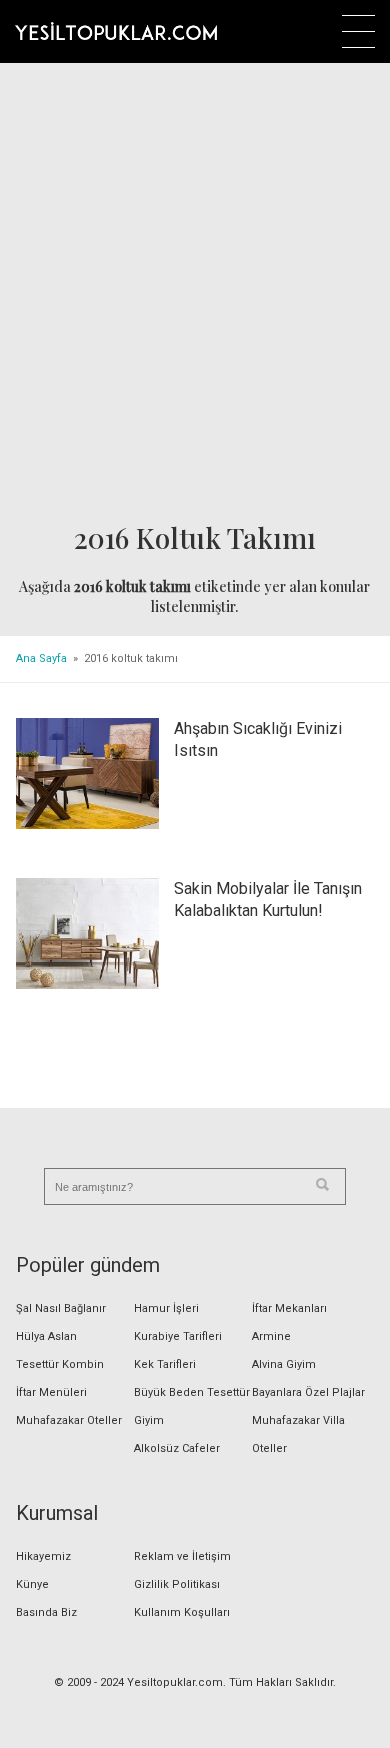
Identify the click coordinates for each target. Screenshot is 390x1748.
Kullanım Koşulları (182, 1612)
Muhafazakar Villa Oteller (298, 1434)
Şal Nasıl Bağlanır (61, 1308)
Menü (358, 31)
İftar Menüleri (51, 1392)
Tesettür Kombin (60, 1364)
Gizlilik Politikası (177, 1584)
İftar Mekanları (289, 1308)
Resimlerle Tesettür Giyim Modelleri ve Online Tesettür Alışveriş (116, 31)
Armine (271, 1336)
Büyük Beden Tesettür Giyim (192, 1406)
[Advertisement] (195, 294)
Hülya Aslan (46, 1336)
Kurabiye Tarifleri (178, 1336)
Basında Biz (46, 1612)
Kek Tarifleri (165, 1364)
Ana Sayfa (41, 658)
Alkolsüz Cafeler (177, 1448)
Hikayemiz (43, 1556)
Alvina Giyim (284, 1364)
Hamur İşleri (166, 1308)
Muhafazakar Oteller (69, 1420)
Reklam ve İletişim (182, 1556)
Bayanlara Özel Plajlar (308, 1392)
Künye (32, 1584)
